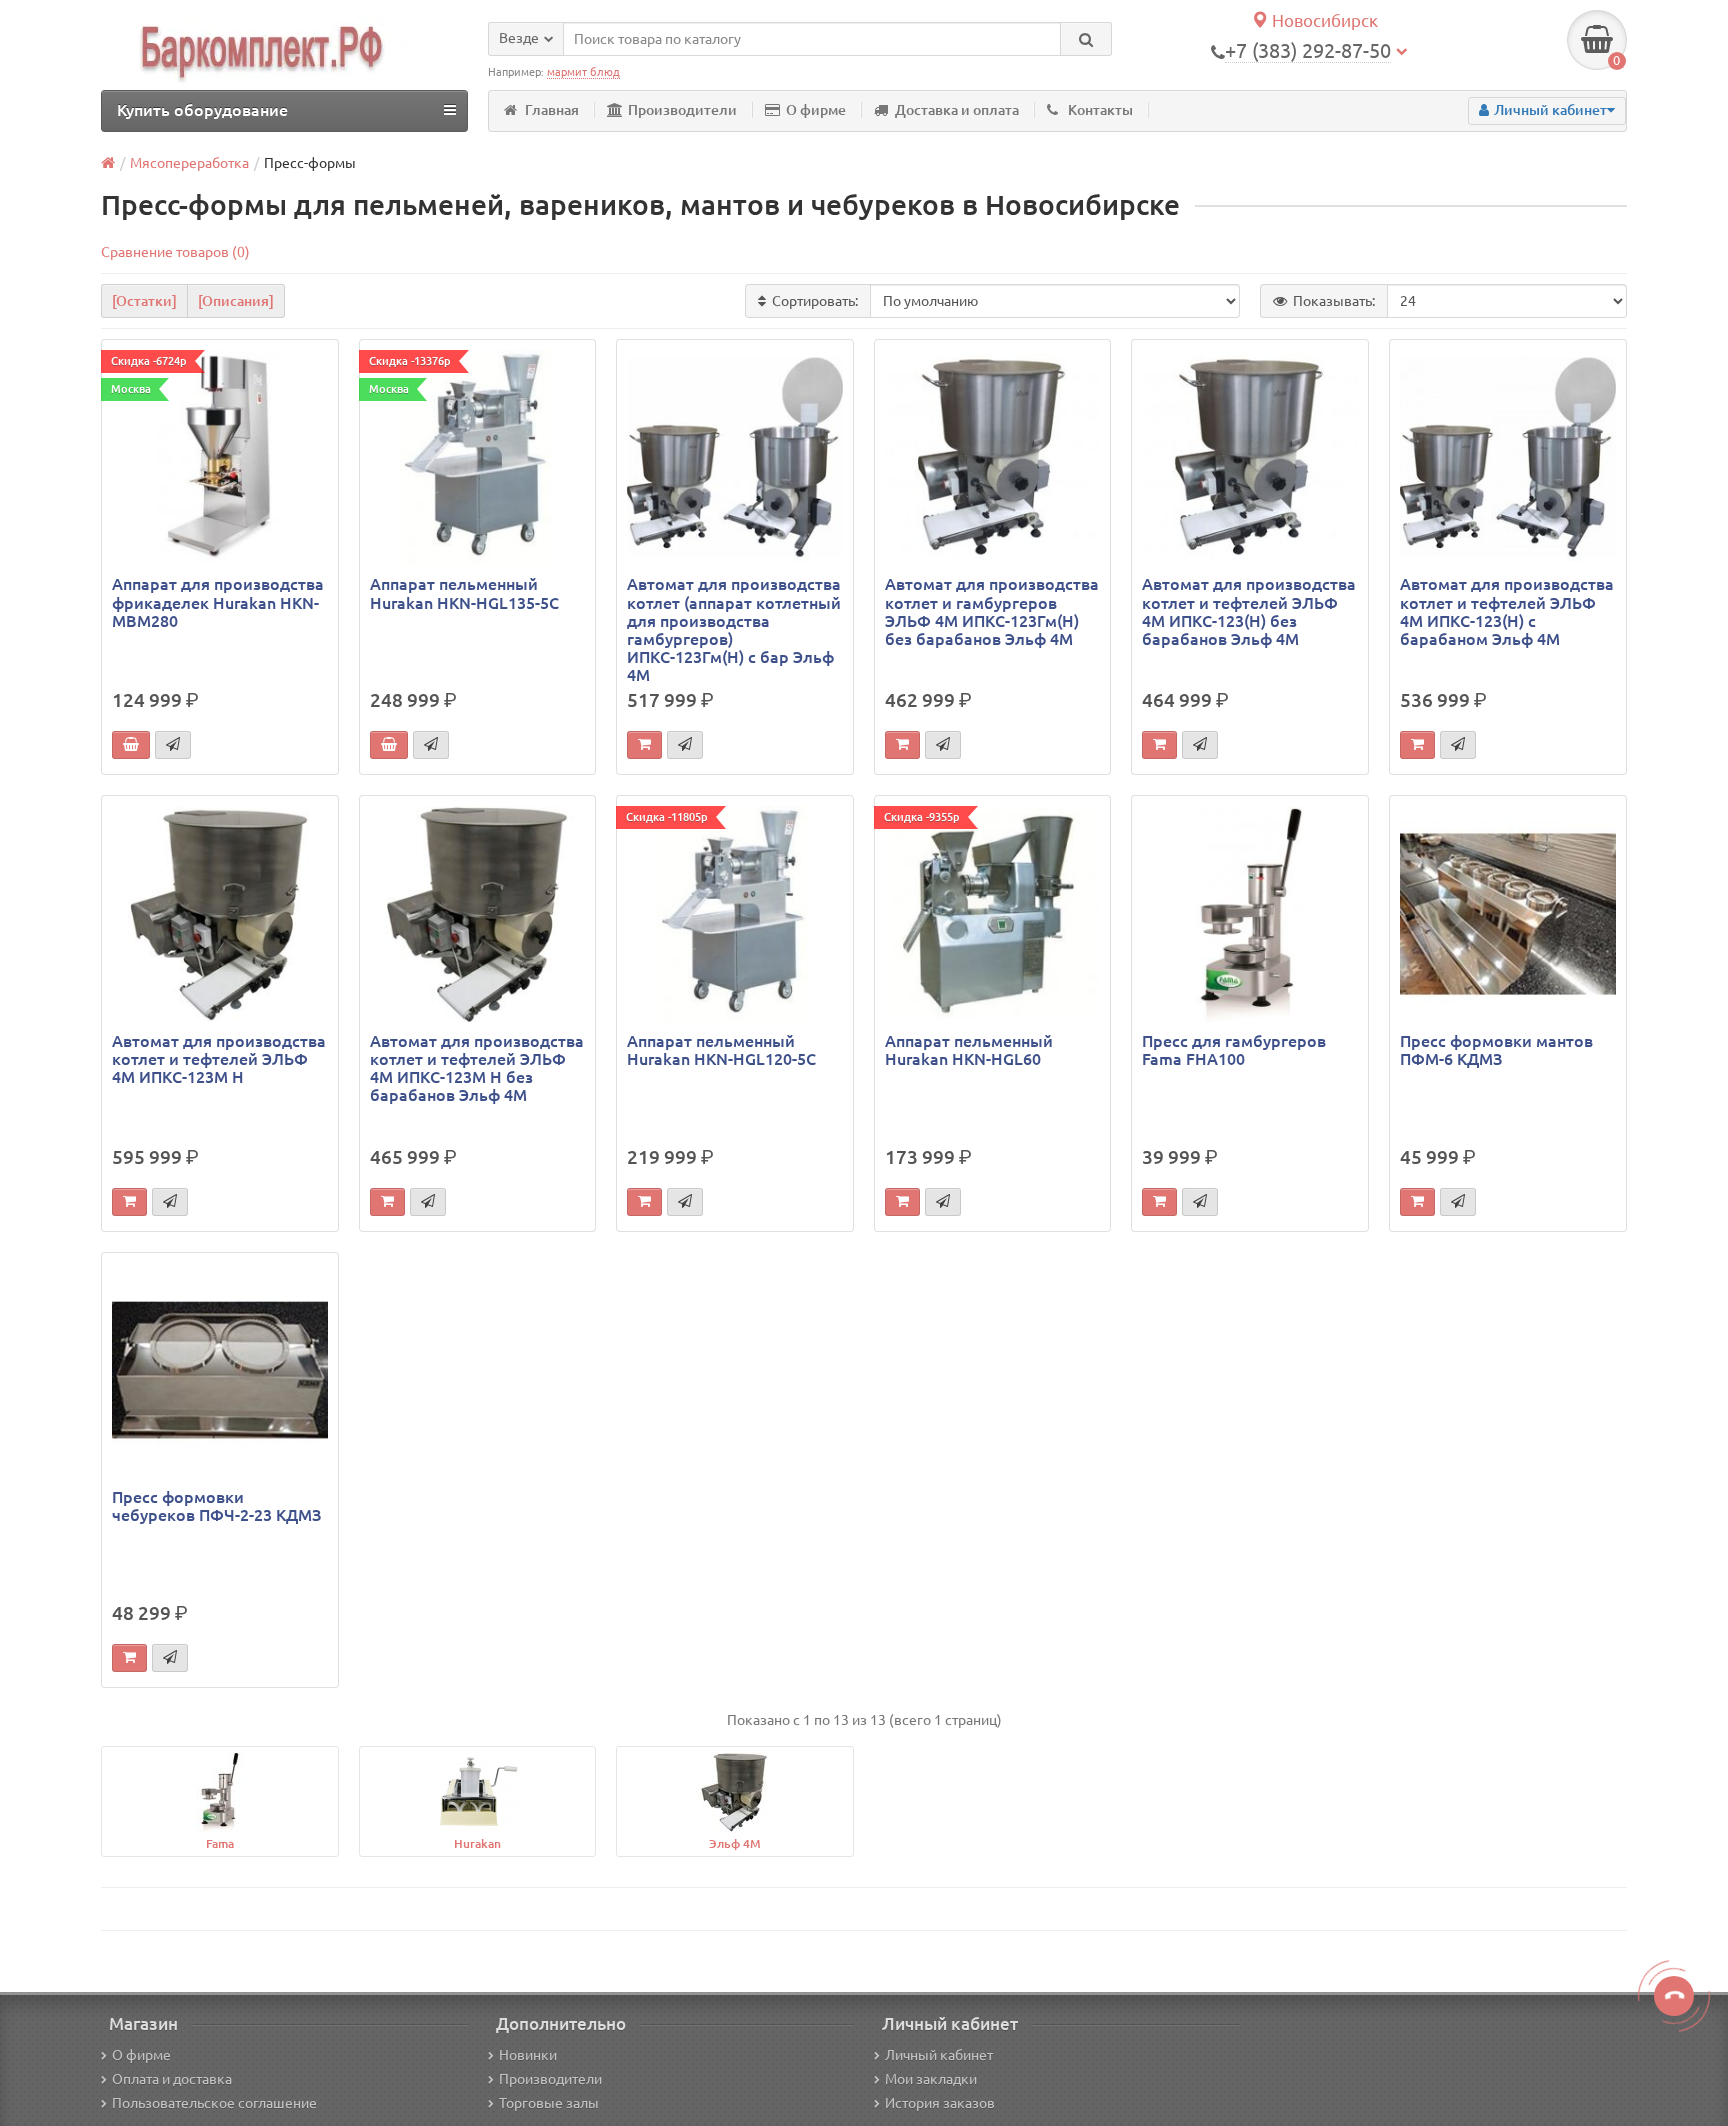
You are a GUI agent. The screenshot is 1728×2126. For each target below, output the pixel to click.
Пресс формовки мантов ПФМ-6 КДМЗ (1496, 1050)
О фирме (816, 110)
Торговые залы (549, 2103)
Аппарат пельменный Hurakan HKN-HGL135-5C (464, 593)
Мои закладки (931, 2079)
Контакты (1100, 110)
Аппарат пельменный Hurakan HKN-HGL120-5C (721, 1050)
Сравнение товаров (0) (175, 252)
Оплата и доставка (172, 2079)
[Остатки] (144, 301)
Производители (682, 110)
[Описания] (236, 301)
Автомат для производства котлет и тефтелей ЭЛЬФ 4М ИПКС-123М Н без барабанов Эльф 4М (477, 1068)
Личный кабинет (939, 2055)
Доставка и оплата (957, 110)
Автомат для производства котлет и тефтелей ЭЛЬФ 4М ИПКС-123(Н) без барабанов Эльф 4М (1249, 611)
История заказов (940, 2103)
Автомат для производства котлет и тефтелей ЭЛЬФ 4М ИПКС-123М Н (219, 1059)
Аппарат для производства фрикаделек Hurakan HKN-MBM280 (218, 602)
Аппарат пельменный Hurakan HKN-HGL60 (969, 1050)
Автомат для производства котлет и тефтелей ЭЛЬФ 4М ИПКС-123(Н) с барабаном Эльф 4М (1507, 611)
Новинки (528, 2055)
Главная (552, 110)
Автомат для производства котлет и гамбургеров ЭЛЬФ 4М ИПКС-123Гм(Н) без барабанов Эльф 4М (992, 611)
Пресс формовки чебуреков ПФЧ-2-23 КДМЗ (216, 1506)
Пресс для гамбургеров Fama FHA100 (1234, 1050)
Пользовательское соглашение (214, 2103)
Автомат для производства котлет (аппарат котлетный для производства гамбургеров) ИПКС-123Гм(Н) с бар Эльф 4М (734, 629)
